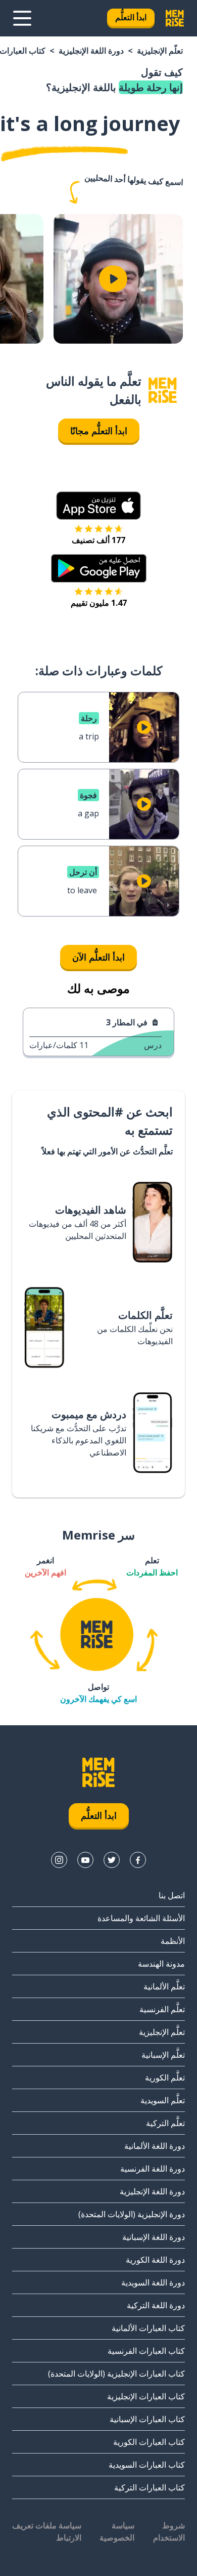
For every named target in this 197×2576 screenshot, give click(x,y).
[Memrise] (175, 18)
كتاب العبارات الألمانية (148, 2328)
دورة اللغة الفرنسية (153, 2169)
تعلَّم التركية (165, 2123)
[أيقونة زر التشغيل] (113, 279)
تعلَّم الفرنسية (162, 2009)
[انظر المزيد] (22, 18)
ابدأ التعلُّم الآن (98, 957)
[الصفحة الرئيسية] (163, 390)
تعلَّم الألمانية (164, 1986)
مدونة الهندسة (161, 1964)
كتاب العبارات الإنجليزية (146, 2396)
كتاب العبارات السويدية (147, 2465)
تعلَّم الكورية (165, 2078)
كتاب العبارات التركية (150, 2487)
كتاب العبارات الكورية (149, 2442)
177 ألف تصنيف (98, 540)
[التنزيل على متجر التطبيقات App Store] (98, 506)
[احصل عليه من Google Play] (99, 568)
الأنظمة (173, 1941)
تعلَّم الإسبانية (163, 2055)
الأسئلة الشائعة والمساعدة (141, 1918)
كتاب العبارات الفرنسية (146, 2351)
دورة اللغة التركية (156, 2305)
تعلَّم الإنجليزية (160, 51)
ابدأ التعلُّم (131, 17)
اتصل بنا (172, 1895)
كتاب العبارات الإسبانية (147, 2419)
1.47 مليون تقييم (99, 603)
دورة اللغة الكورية (155, 2260)
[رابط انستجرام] (59, 1860)
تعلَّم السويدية (163, 2100)
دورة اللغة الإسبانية (154, 2237)
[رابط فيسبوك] (138, 1860)
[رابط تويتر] (112, 1860)
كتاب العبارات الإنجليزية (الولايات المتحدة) (116, 2374)
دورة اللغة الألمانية (155, 2146)
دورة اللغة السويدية (153, 2282)
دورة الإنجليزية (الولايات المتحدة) (132, 2214)
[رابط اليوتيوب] (85, 1860)
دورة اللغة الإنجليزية (91, 51)
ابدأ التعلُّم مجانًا (99, 431)
